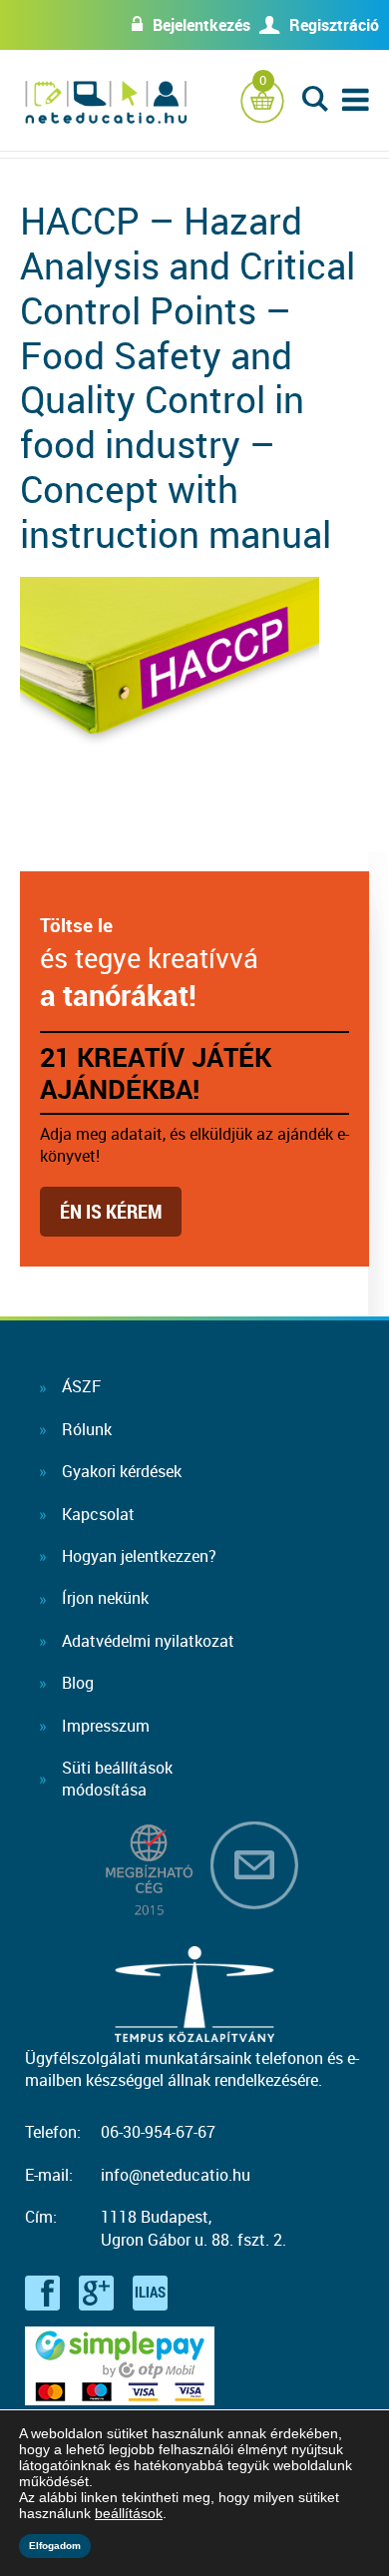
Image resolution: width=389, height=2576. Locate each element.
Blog (78, 1683)
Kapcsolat (98, 1514)
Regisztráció (334, 25)
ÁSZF (81, 1386)
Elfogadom (55, 2546)
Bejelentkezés (201, 25)
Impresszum (106, 1726)
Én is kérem (111, 1211)
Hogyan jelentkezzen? (139, 1556)
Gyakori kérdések (122, 1471)
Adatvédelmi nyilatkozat (148, 1641)
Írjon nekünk (105, 1598)
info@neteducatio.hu (176, 2175)
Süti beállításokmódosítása (117, 1779)
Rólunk (87, 1429)
